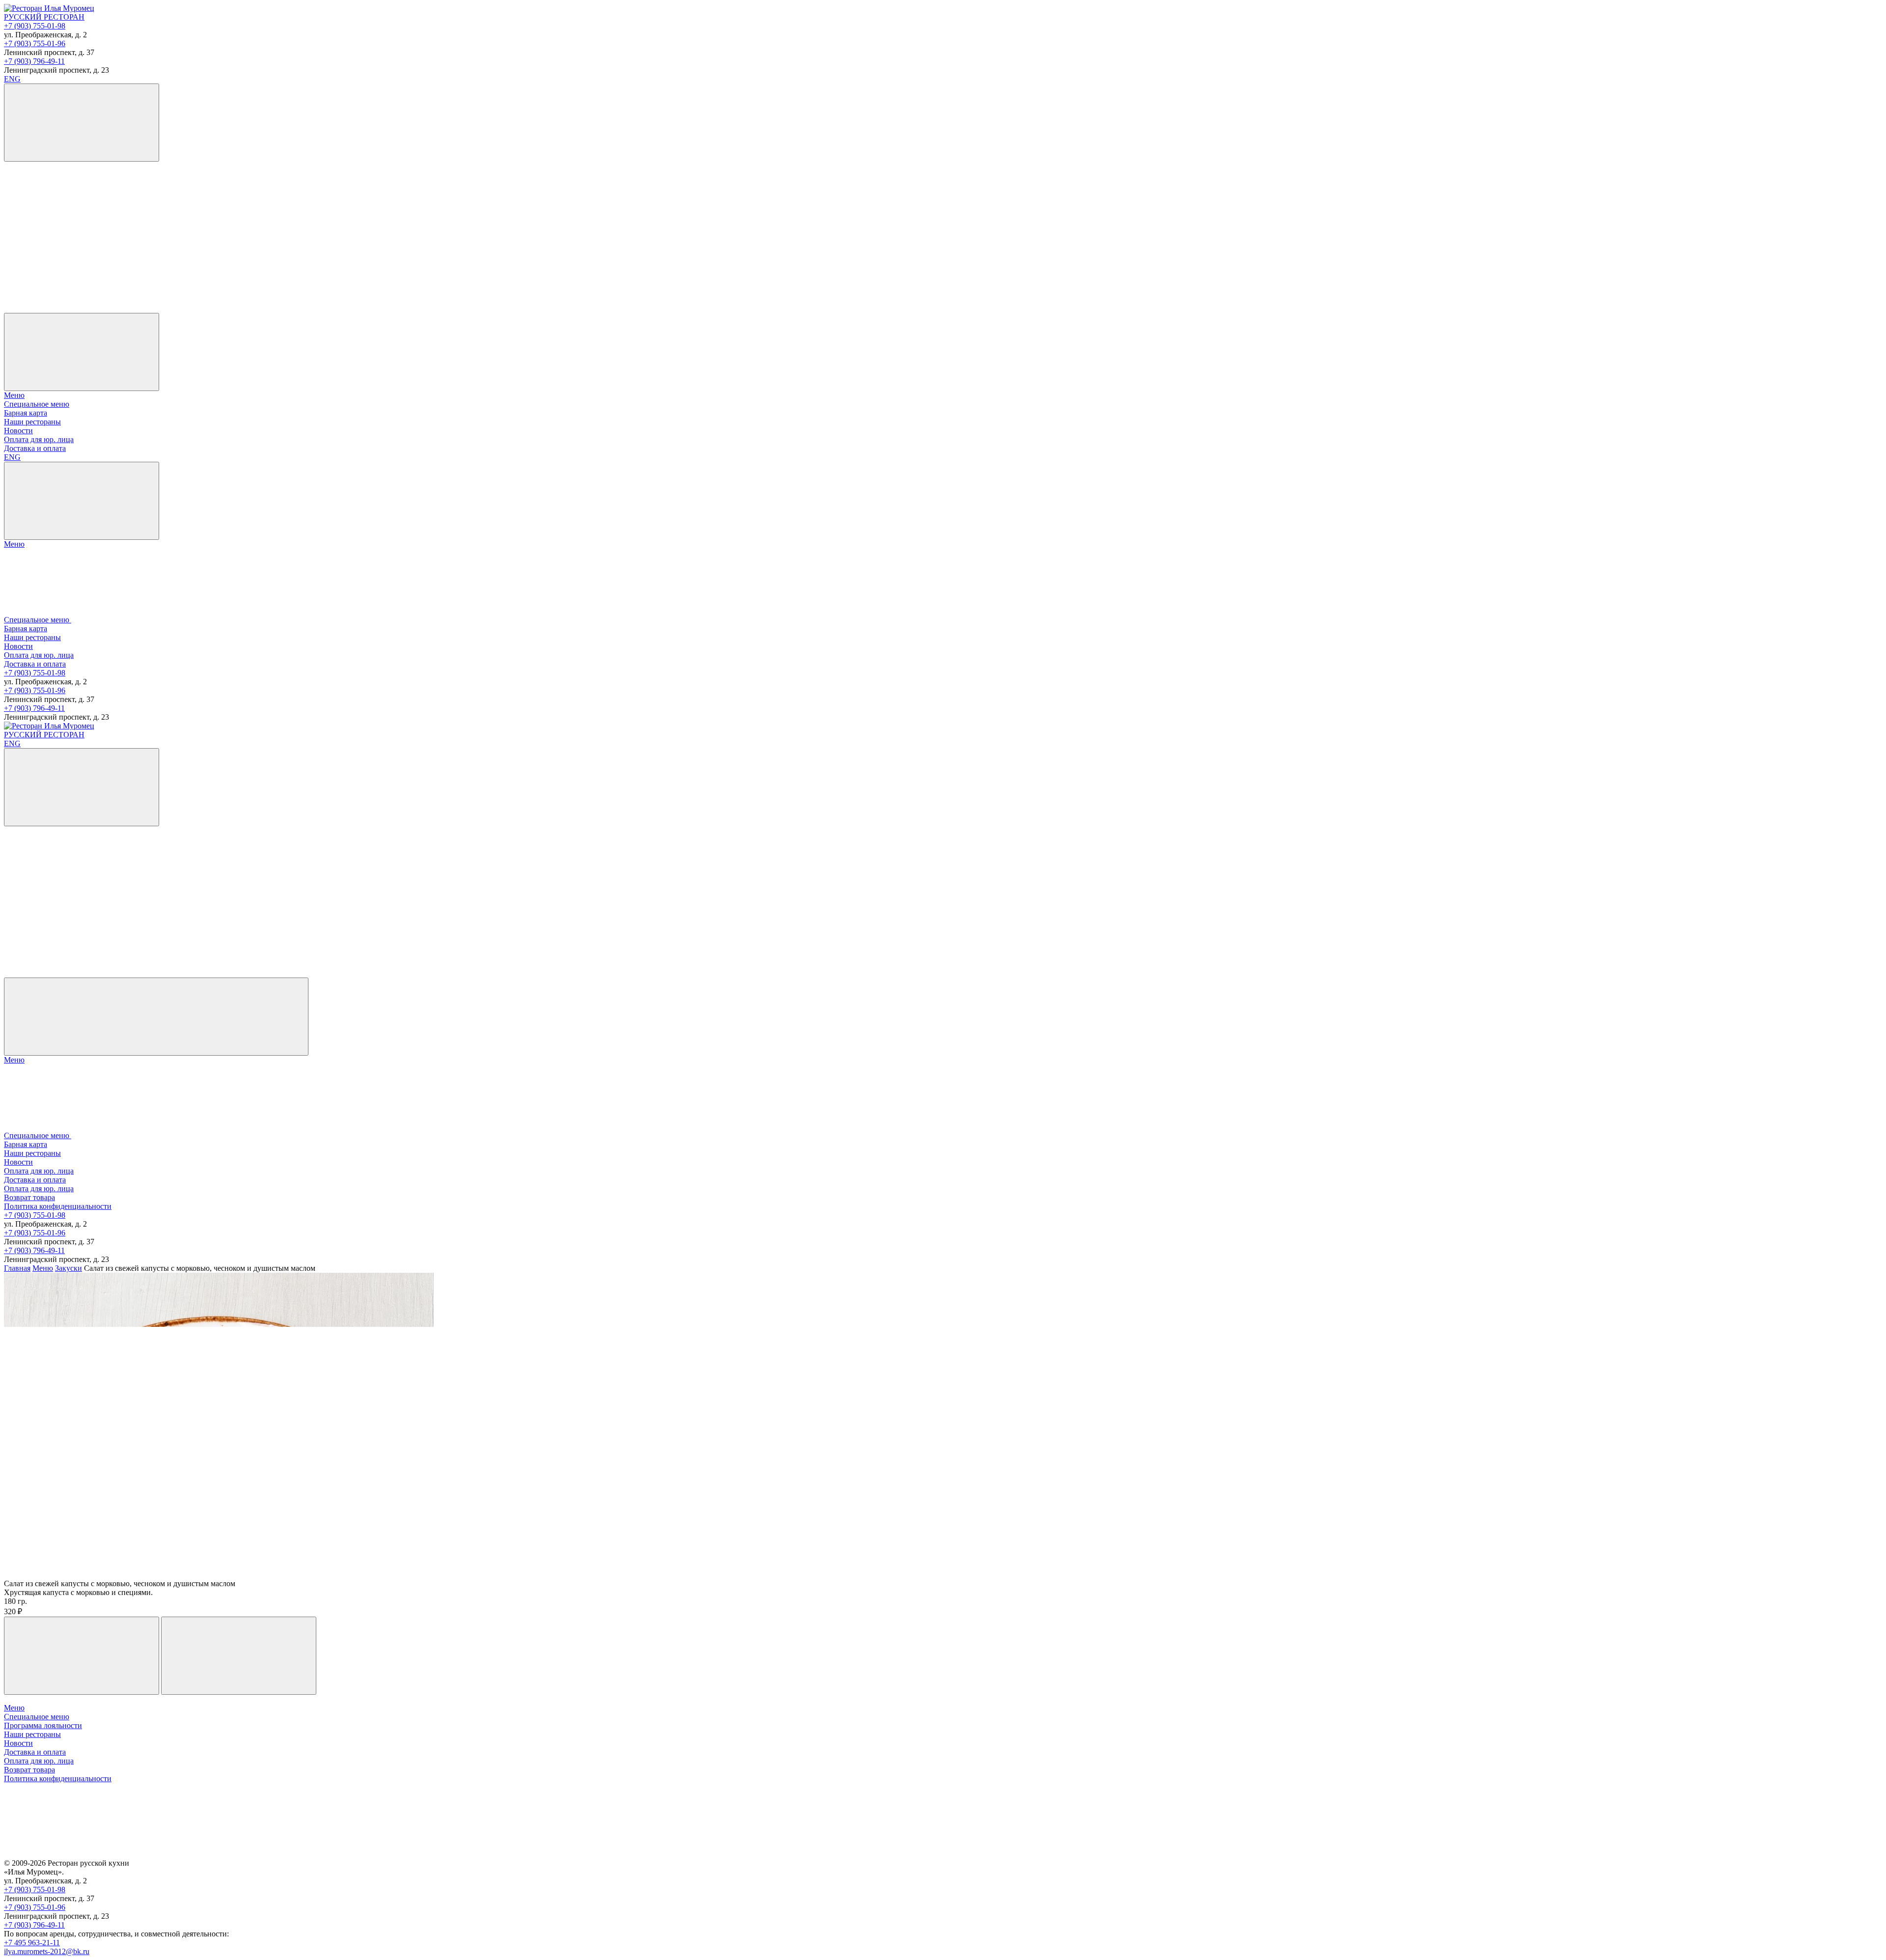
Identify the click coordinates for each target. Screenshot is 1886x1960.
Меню (14, 395)
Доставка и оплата (35, 448)
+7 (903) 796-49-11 (34, 61)
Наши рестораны (32, 422)
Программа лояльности (43, 1725)
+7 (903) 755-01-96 (35, 43)
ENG (12, 79)
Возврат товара (29, 1197)
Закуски (69, 1268)
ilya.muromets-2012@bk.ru (47, 1951)
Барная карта (26, 413)
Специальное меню (37, 404)
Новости (18, 431)
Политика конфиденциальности (58, 1206)
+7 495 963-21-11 (32, 1943)
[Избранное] (78, 233)
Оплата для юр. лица (39, 439)
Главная (17, 1268)
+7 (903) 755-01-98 (35, 26)
